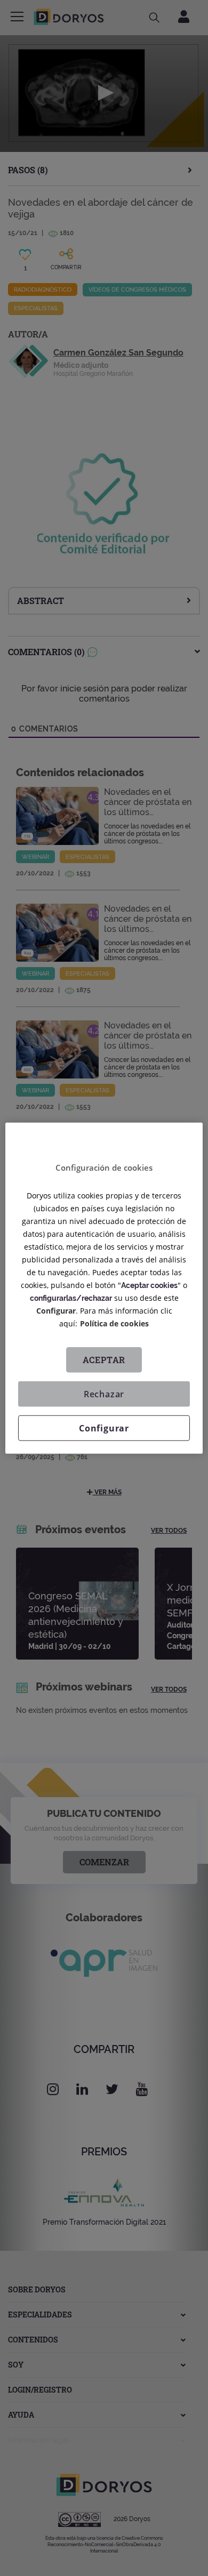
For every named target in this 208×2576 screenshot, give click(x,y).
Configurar (104, 1428)
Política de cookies (114, 1323)
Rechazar (104, 1394)
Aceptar (104, 1359)
